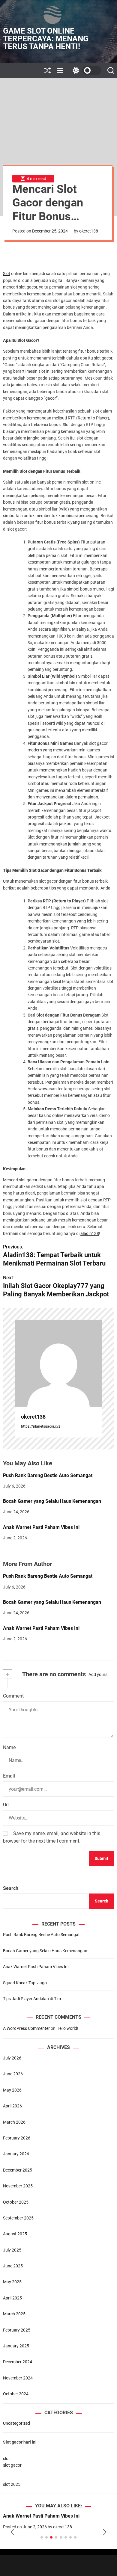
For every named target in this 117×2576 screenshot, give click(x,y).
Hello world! (67, 2028)
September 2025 (18, 2218)
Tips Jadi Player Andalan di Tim (32, 1999)
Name (9, 1747)
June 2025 (13, 2266)
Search (11, 1888)
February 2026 (17, 2138)
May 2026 (12, 2090)
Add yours (98, 1674)
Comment (13, 1696)
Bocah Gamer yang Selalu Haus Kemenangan (52, 1501)
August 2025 (15, 2234)
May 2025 (12, 2282)
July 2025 (12, 2250)
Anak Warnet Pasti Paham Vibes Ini (41, 1527)
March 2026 (14, 2122)
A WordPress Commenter (26, 2028)
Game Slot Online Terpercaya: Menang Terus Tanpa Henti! (46, 39)
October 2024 (16, 2394)
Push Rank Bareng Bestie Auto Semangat (48, 1475)
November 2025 (18, 2186)
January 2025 (16, 2346)
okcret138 (89, 231)
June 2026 (13, 2074)
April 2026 (12, 2106)
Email (9, 1776)
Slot (7, 274)
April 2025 (12, 2298)
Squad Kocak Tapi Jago (25, 1983)
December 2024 (18, 2362)
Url (6, 1805)
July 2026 (12, 2058)
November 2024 (18, 2378)
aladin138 (90, 1233)
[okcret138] (58, 1363)
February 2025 (17, 2330)
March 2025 (14, 2314)
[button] (12, 2532)
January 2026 (16, 2154)
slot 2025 (12, 2484)
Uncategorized (16, 2423)
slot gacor (12, 2465)
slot (6, 2459)
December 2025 (18, 2170)
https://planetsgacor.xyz (41, 1426)
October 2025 (16, 2202)
